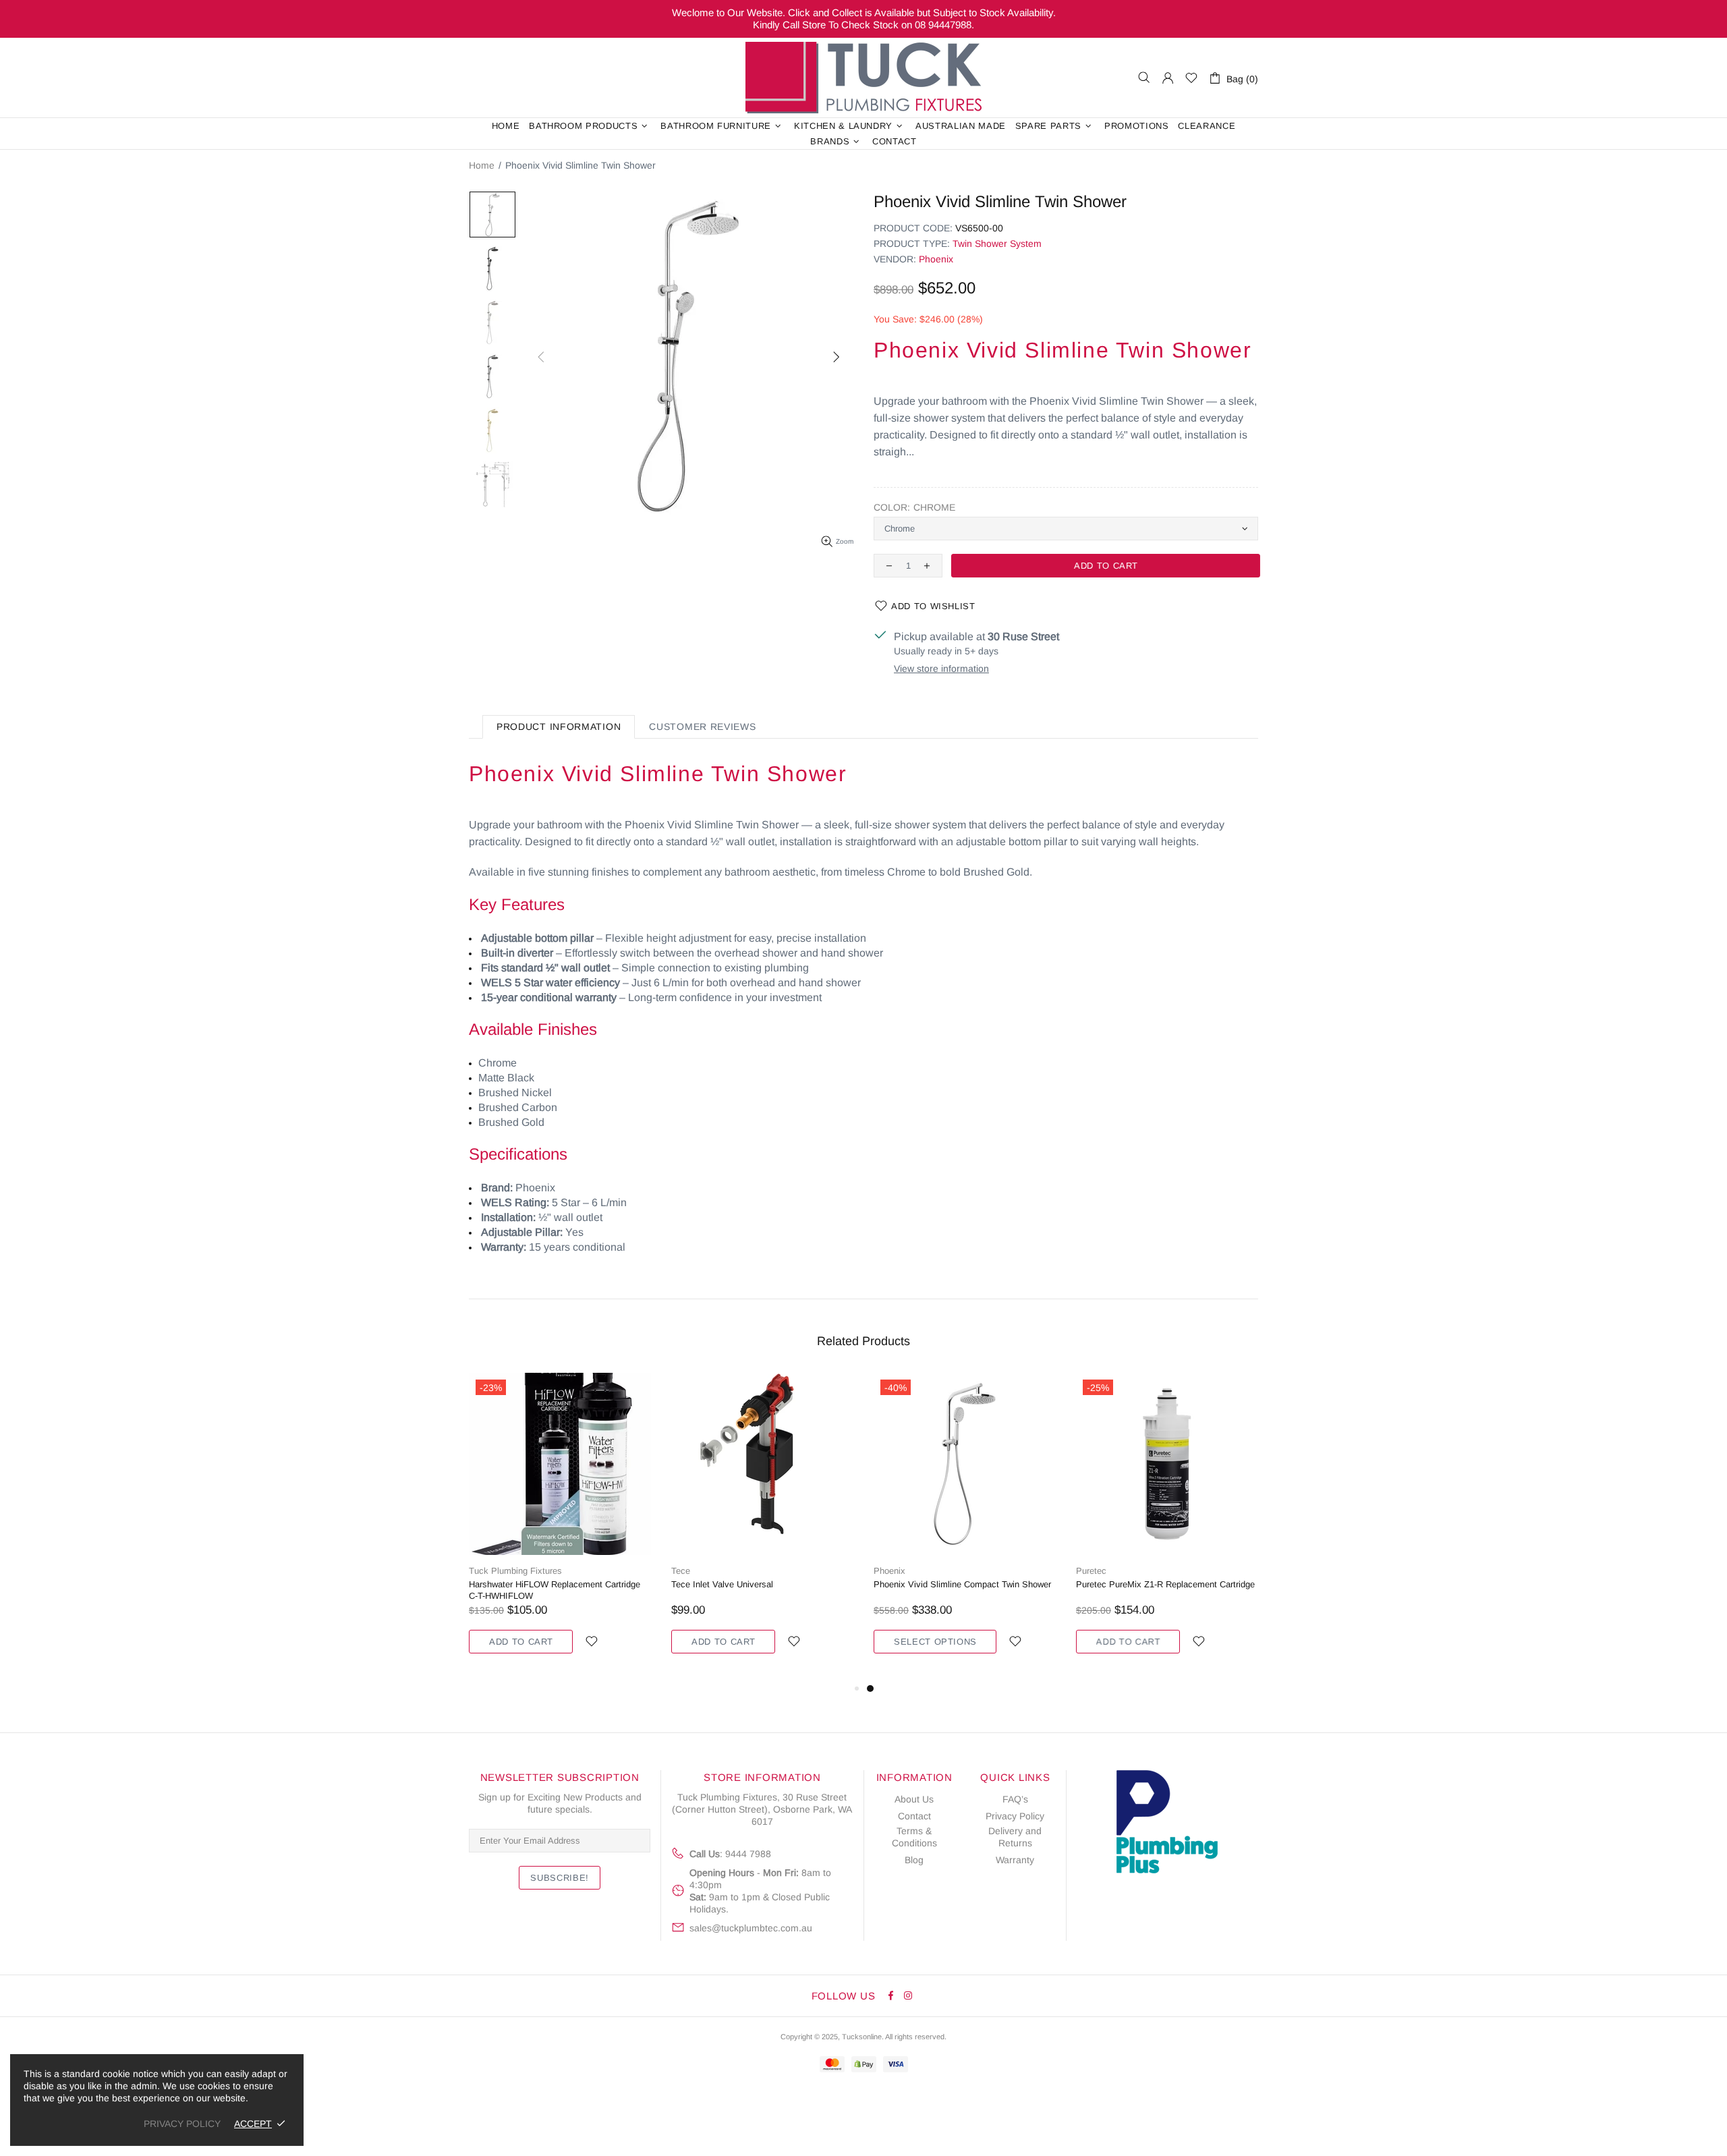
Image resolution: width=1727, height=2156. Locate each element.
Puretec (1091, 1571)
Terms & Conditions (914, 1837)
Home (482, 165)
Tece (681, 1571)
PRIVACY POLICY (182, 2124)
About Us (914, 1799)
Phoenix (936, 259)
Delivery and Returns (1015, 1837)
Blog (914, 1860)
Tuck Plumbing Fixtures (863, 78)
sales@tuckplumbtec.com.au (751, 1928)
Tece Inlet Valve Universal (722, 1584)
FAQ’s (1015, 1799)
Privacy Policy (1015, 1816)
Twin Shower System (997, 244)
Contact (914, 1816)
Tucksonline (862, 2037)
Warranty (1015, 1860)
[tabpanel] (965, 1527)
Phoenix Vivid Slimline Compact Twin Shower (962, 1584)
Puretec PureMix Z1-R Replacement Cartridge (1165, 1584)
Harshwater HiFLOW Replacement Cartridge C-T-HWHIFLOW (555, 1590)
